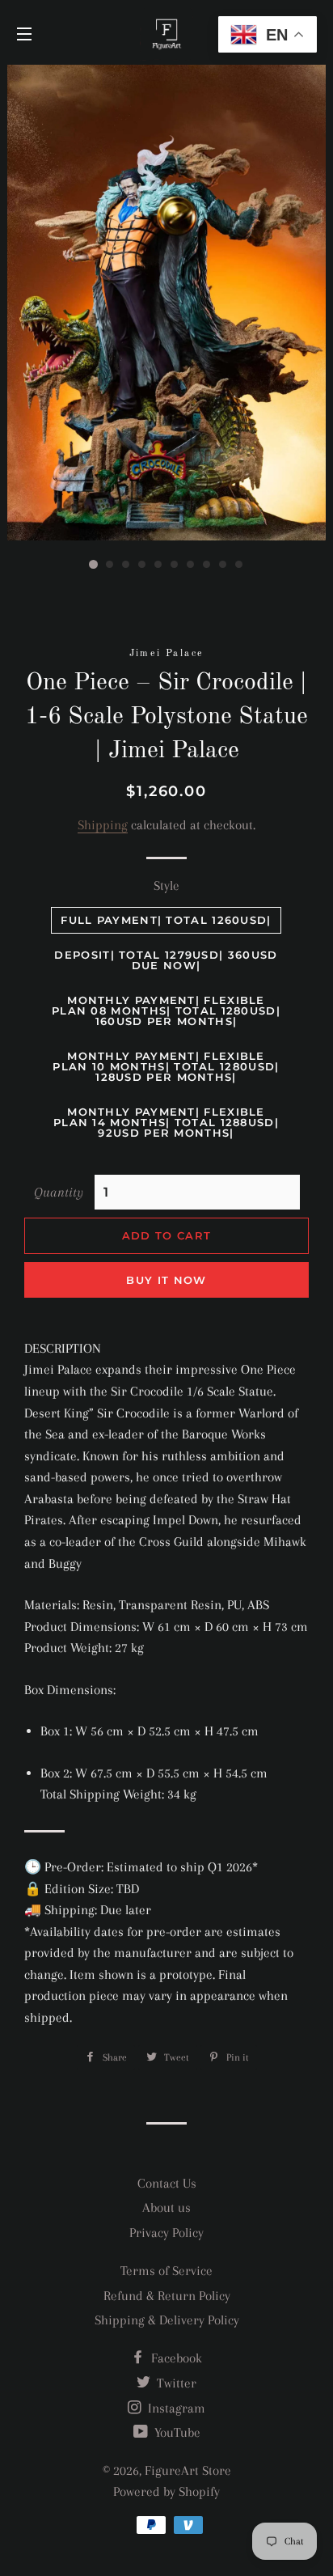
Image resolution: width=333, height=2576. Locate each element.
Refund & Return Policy (167, 2296)
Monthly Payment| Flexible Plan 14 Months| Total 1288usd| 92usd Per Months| (166, 1122)
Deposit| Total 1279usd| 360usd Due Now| (166, 960)
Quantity (59, 1192)
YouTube (176, 2432)
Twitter (175, 2383)
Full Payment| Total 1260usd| (166, 920)
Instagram (175, 2408)
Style (166, 885)
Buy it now (166, 1280)
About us (166, 2207)
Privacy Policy (166, 2233)
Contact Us (167, 2183)
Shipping (103, 825)
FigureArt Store (188, 2470)
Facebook (175, 2358)
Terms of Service (166, 2271)
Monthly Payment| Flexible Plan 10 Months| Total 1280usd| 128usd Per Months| (166, 1066)
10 (239, 565)
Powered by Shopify (166, 2491)
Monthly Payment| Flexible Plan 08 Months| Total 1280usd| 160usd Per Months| (166, 1010)
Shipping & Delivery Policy (167, 2320)
